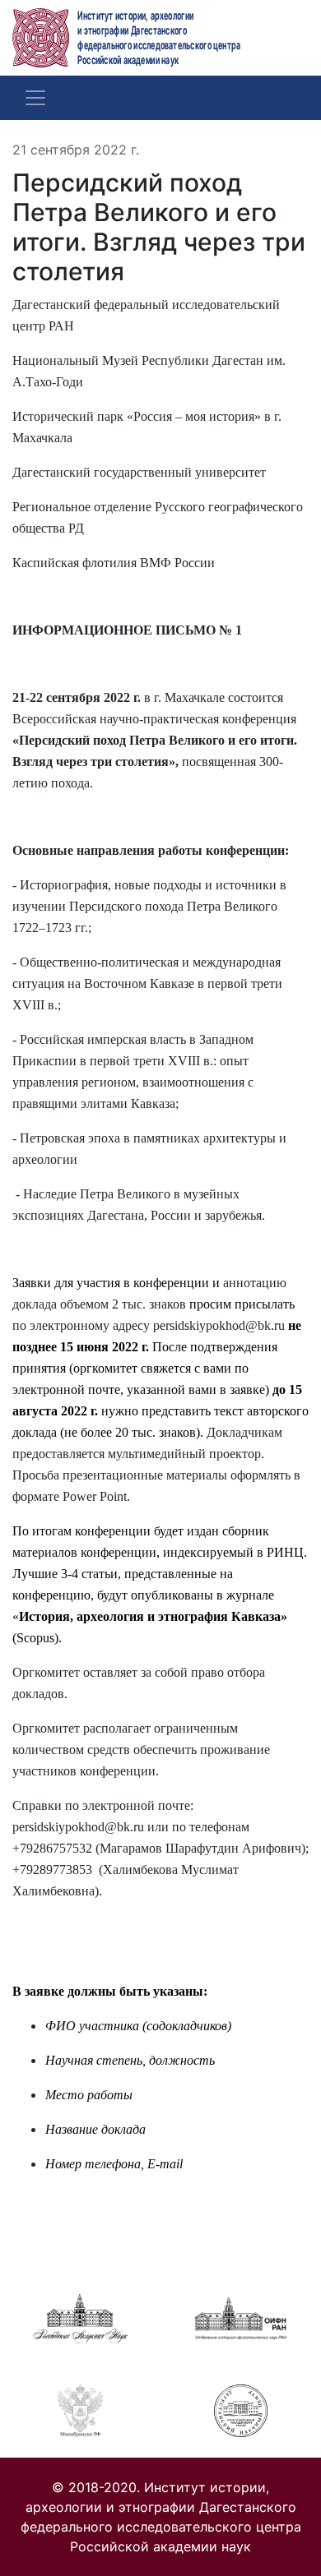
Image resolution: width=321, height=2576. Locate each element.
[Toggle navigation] (35, 98)
